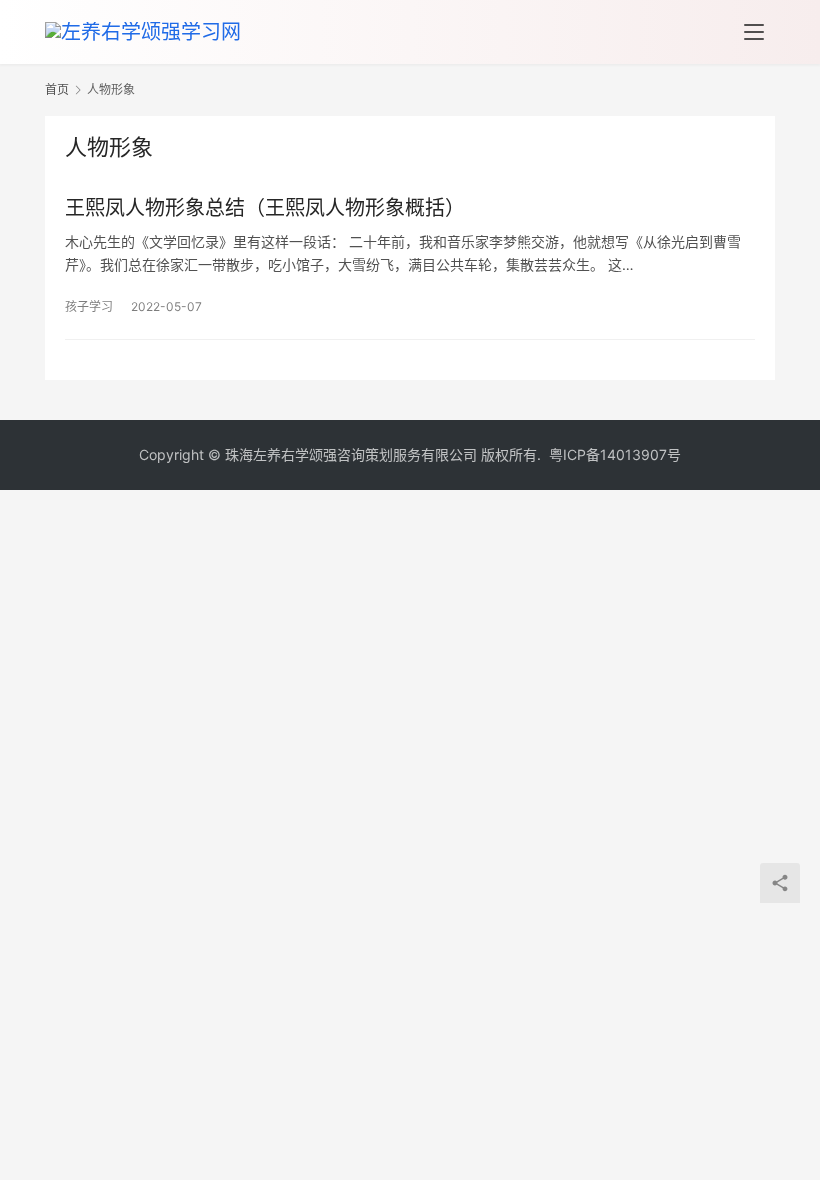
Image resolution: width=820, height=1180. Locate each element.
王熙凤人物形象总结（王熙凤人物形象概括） (265, 208)
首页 (57, 89)
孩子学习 (89, 306)
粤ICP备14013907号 (615, 454)
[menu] (754, 32)
